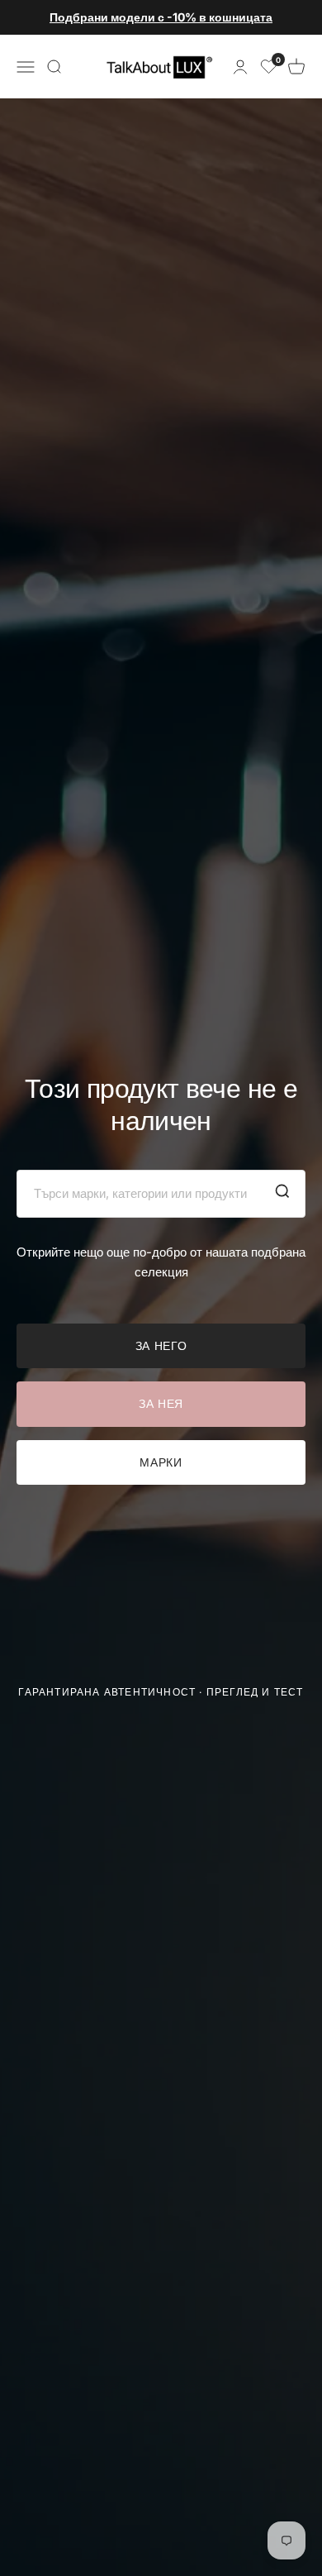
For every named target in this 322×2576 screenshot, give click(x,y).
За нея (161, 1403)
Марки (161, 1462)
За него (161, 1345)
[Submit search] (282, 1194)
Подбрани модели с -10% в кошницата (161, 17)
